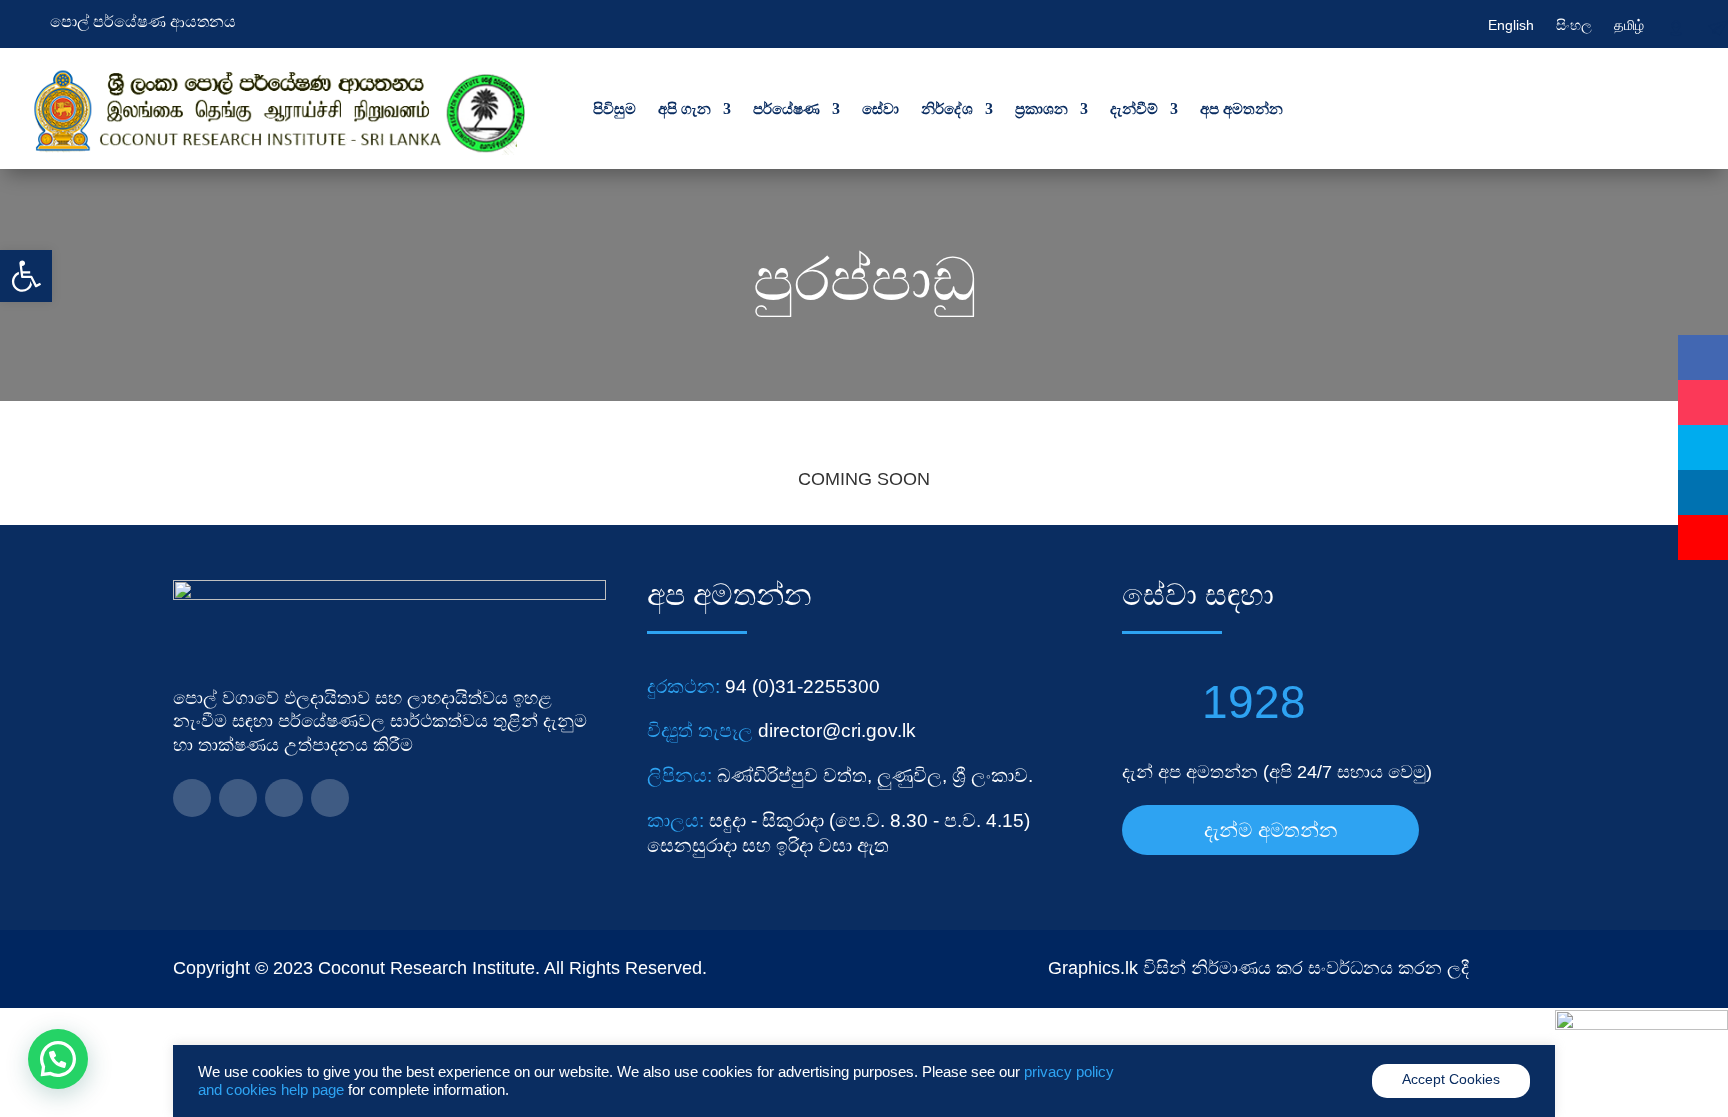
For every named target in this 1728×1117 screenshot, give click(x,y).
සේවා (880, 108)
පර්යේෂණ (786, 108)
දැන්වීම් (1134, 108)
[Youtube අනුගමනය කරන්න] (330, 798)
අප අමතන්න (1241, 108)
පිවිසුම (614, 108)
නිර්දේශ (947, 108)
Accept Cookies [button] (1451, 1079)
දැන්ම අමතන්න (1270, 830)
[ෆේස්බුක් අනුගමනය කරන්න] (192, 798)
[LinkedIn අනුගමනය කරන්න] (238, 798)
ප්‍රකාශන (1041, 108)
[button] (26, 276)
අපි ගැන (684, 108)
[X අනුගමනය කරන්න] (284, 798)
